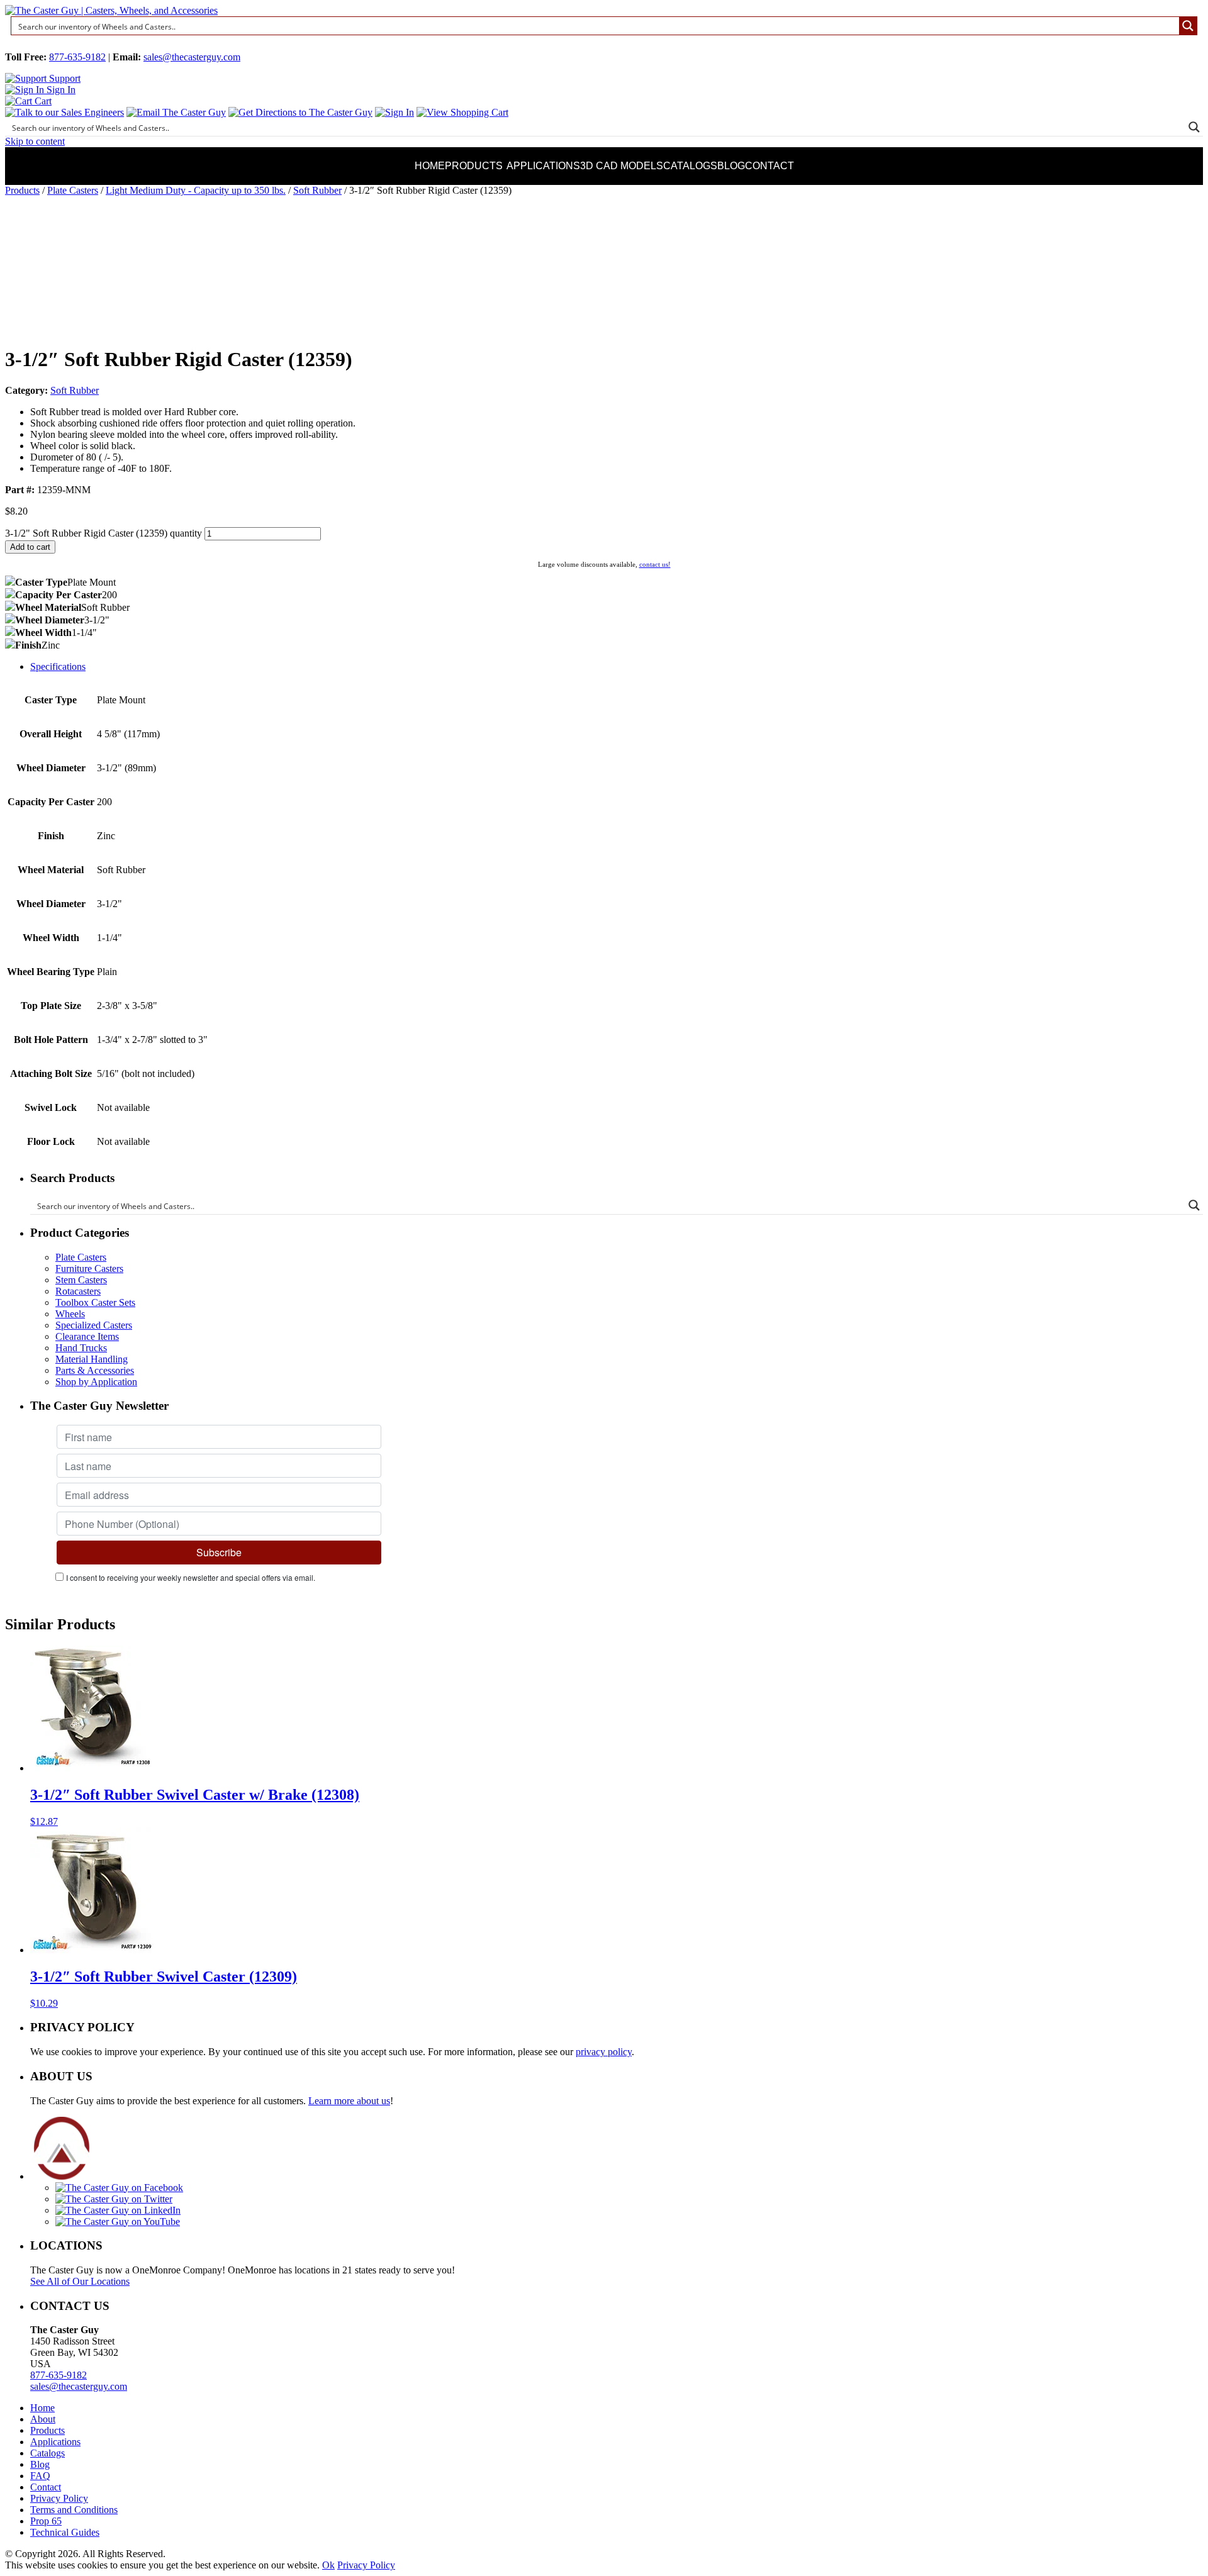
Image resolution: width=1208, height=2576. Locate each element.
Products (474, 166)
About (43, 2419)
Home (430, 166)
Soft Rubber (317, 190)
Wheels (70, 1314)
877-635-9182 (77, 57)
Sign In (60, 90)
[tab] (617, 667)
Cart (42, 101)
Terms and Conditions (74, 2510)
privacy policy (604, 2052)
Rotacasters (78, 1291)
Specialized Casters (94, 1325)
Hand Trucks (81, 1348)
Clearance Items (87, 1336)
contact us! (655, 564)
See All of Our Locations (80, 2281)
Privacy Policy (59, 2498)
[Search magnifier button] (1188, 26)
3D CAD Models (622, 166)
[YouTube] (118, 2222)
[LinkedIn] (118, 2210)
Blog (731, 166)
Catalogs (690, 166)
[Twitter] (114, 2199)
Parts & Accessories (95, 1370)
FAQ (40, 2476)
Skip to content (35, 141)
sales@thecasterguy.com (192, 57)
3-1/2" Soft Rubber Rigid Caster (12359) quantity (103, 533)
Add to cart (30, 547)
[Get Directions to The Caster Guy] (300, 112)
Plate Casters (73, 190)
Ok (328, 2565)
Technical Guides (65, 2532)
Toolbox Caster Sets (95, 1302)
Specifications (58, 666)
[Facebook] (119, 2188)
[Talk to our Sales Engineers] (64, 112)
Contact (769, 166)
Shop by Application (96, 1382)
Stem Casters (81, 1280)
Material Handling (92, 1359)
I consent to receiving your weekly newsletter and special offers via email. (191, 1577)
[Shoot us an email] (176, 112)
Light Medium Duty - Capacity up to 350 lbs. (196, 190)
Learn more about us (349, 2101)
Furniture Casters (89, 1268)
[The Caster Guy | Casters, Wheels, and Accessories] (111, 10)
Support (64, 78)
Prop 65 (46, 2521)
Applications (543, 166)
